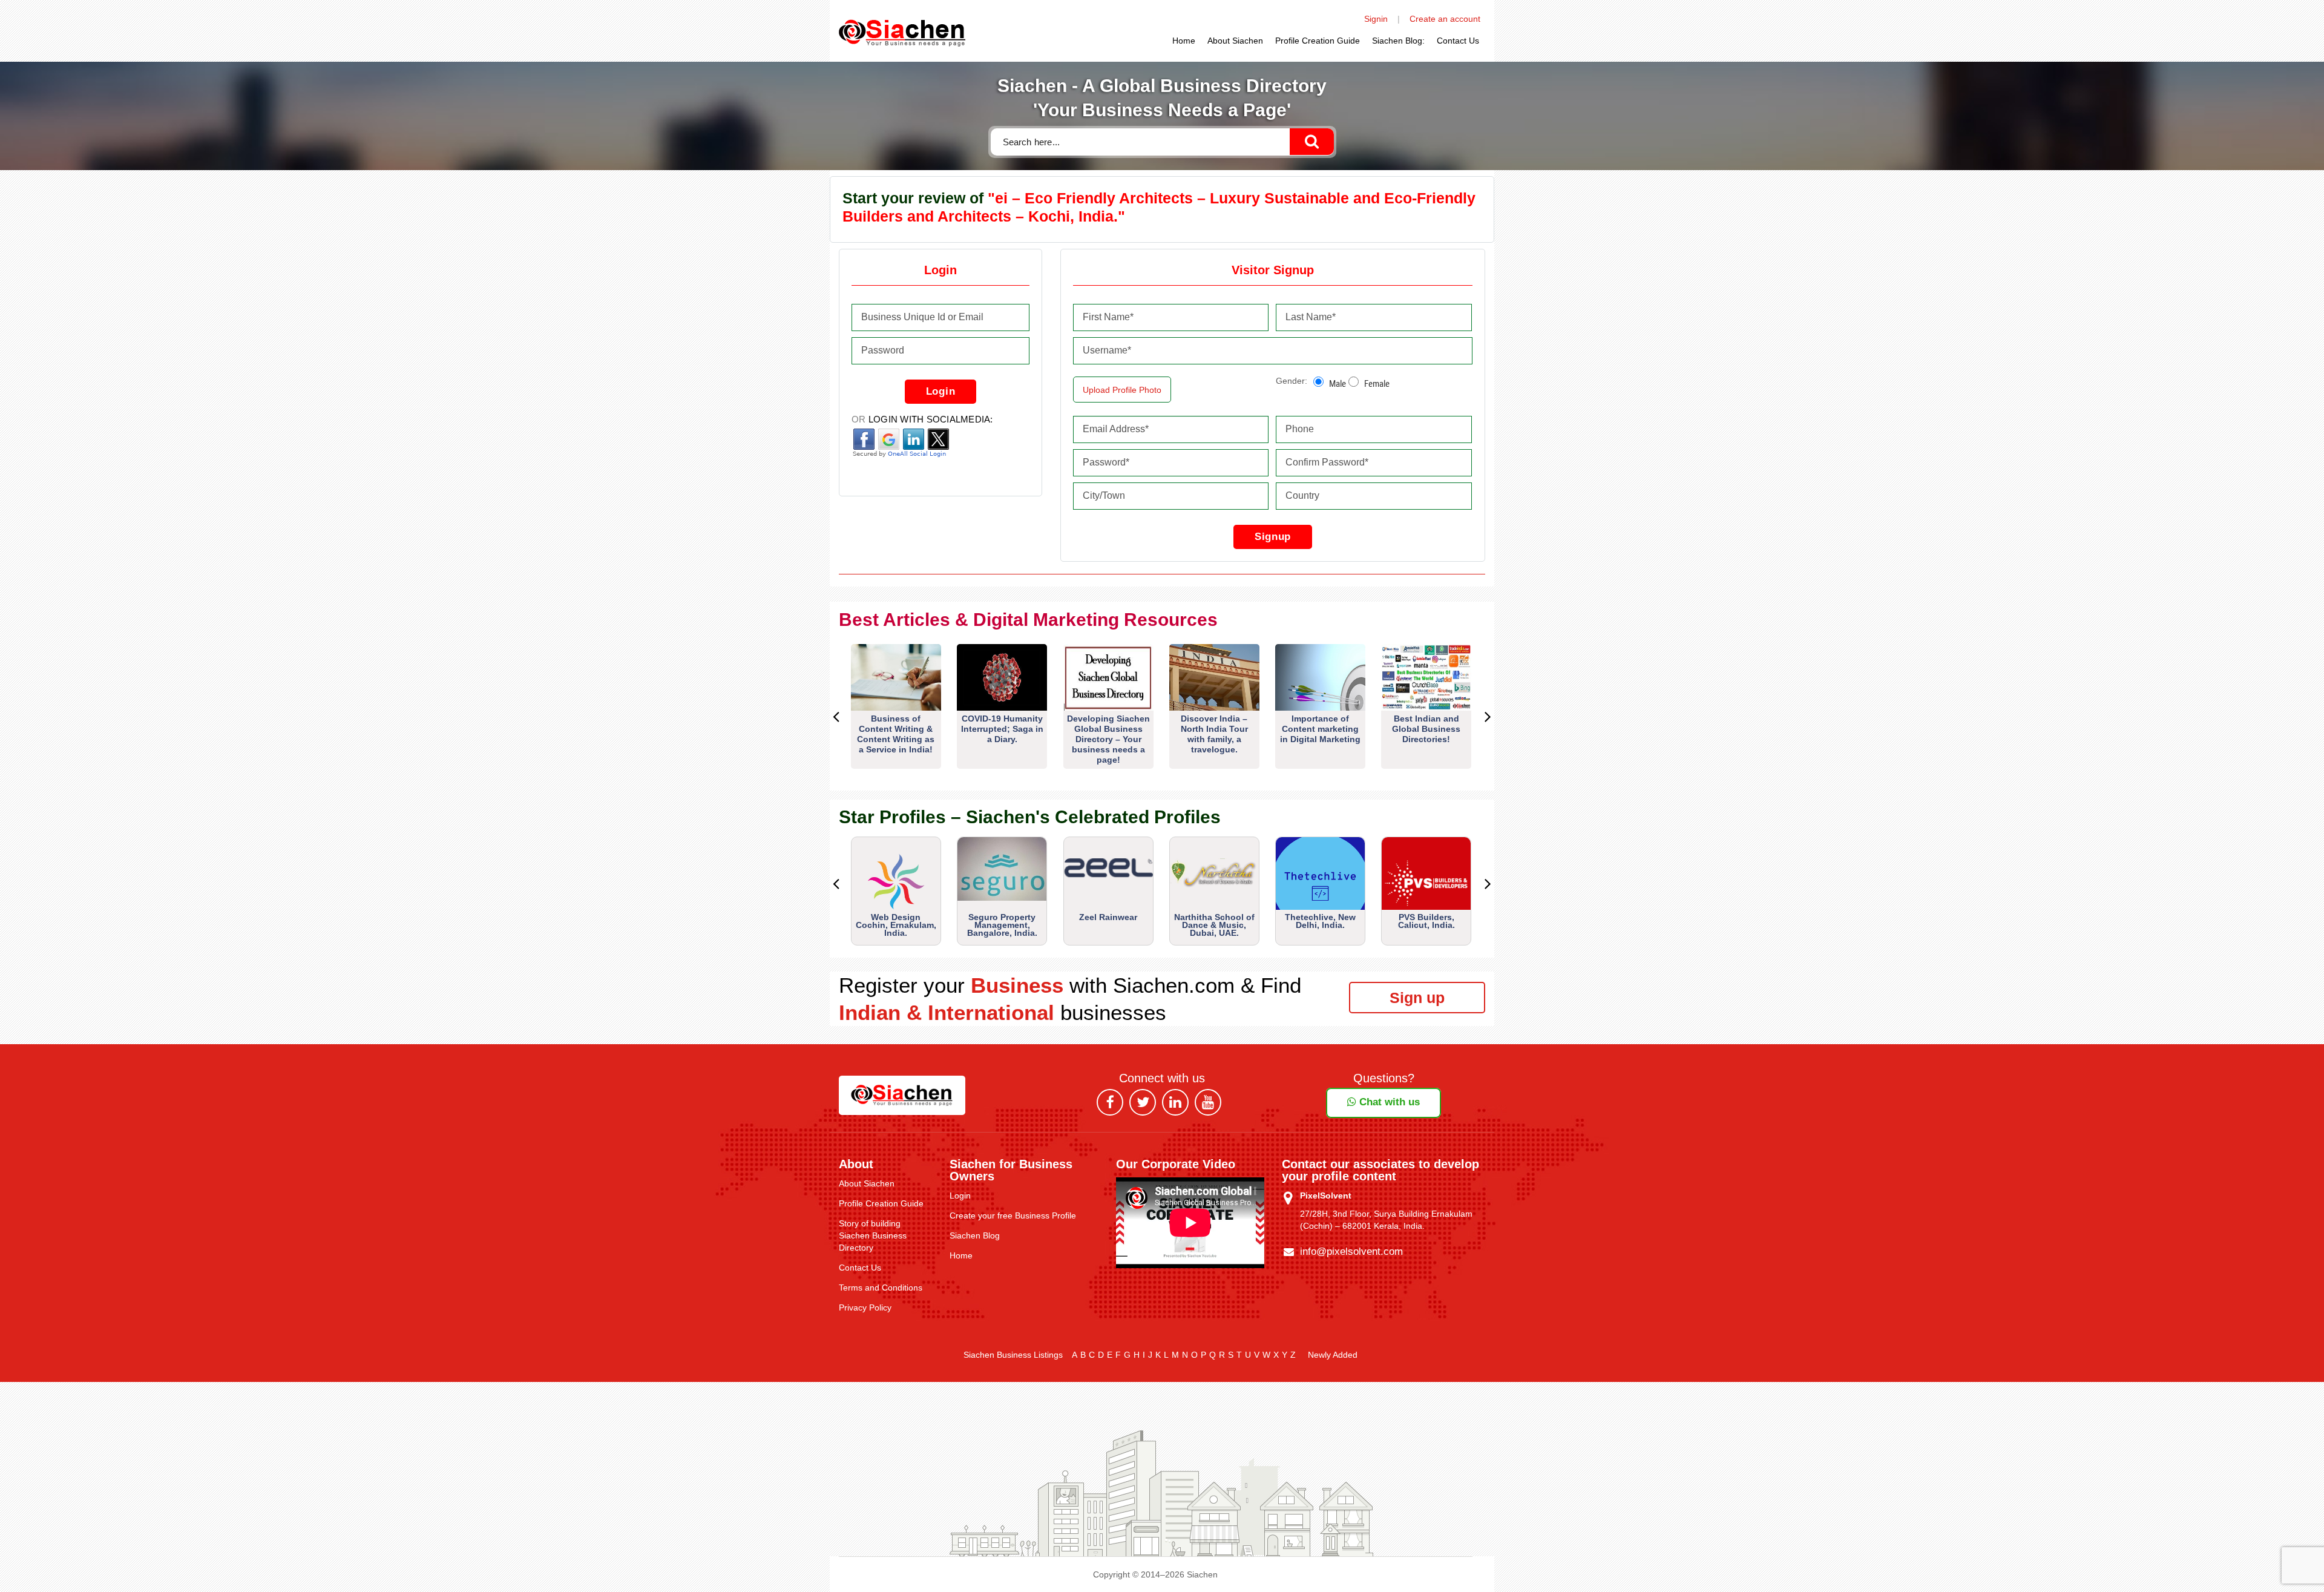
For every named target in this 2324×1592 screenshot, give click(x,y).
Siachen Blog (975, 1235)
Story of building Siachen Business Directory (873, 1235)
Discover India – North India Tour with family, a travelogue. (1214, 734)
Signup (1273, 537)
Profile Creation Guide (1318, 41)
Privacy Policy (865, 1307)
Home (1184, 41)
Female (1377, 383)
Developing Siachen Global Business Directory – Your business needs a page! (1108, 739)
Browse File (1126, 391)
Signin (1376, 19)
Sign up (1417, 998)
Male (1338, 383)
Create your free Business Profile (1013, 1215)
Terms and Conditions (881, 1288)
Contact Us (1458, 41)
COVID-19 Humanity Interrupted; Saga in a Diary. (1002, 729)
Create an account (1445, 19)
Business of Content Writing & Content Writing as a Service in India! (896, 734)
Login (941, 391)
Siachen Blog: (1398, 41)
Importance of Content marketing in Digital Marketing (1320, 729)
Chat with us (1388, 1102)
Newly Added (1333, 1355)
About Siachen (1235, 41)
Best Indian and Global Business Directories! (1426, 729)
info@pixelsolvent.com (1351, 1252)
